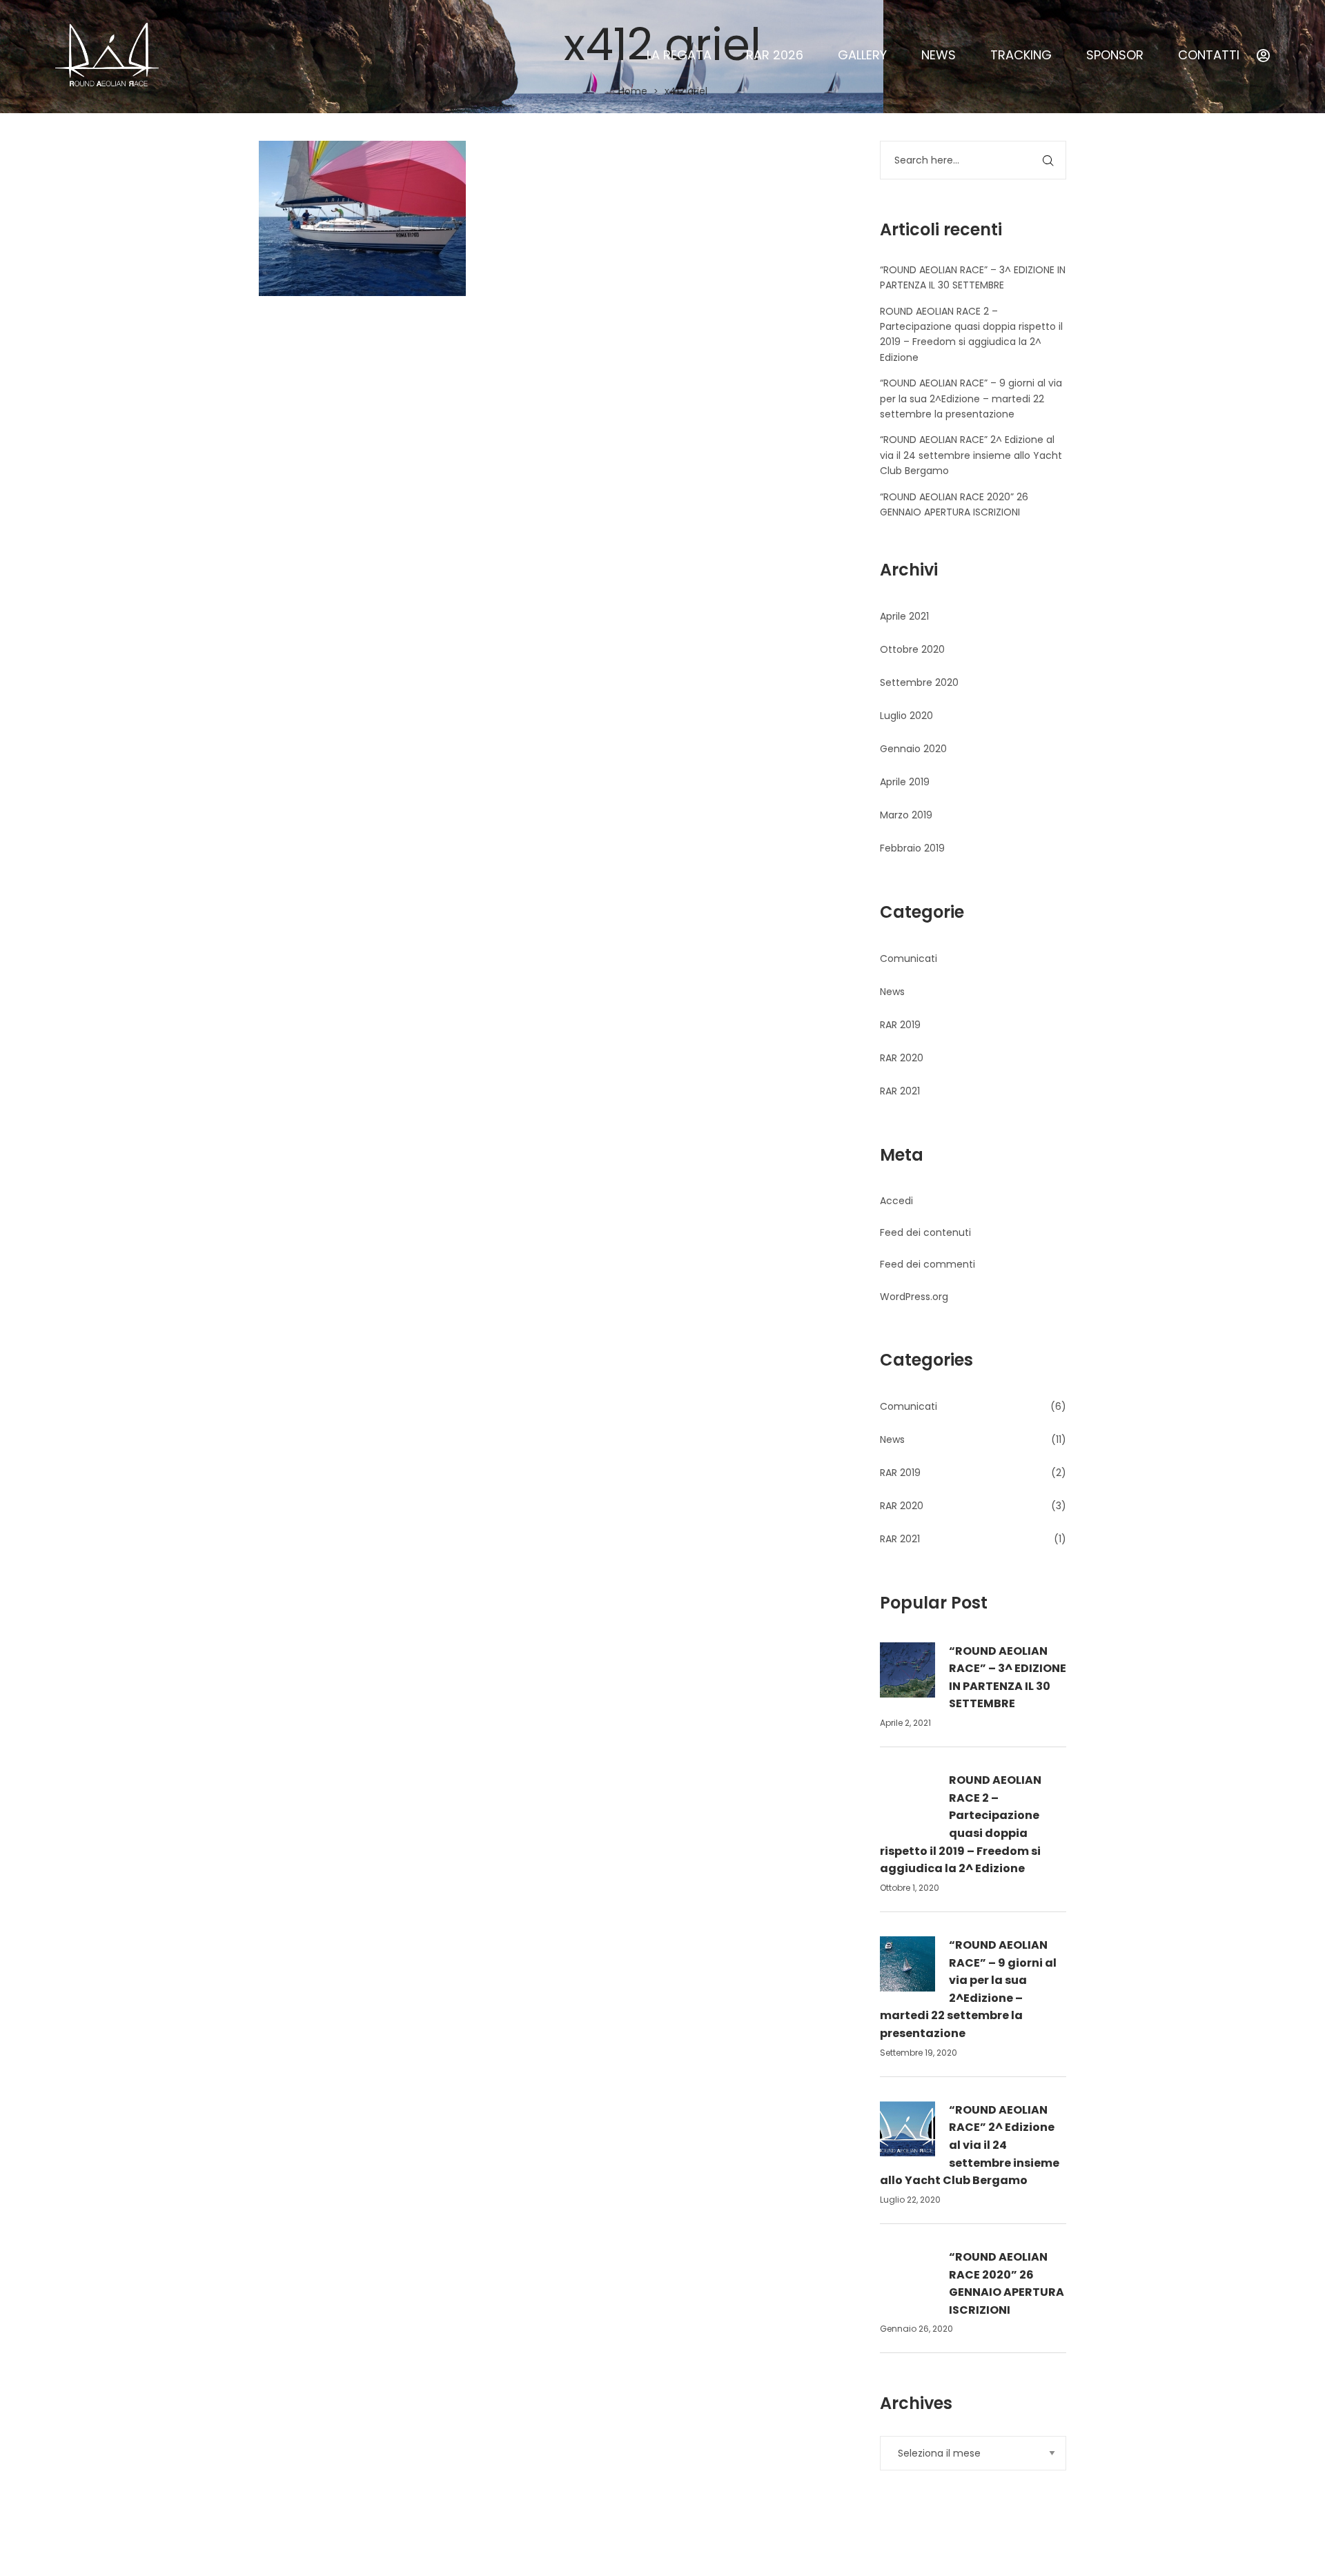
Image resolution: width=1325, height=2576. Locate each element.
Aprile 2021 (904, 616)
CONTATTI (1209, 55)
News (892, 992)
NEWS (939, 55)
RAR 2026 (775, 55)
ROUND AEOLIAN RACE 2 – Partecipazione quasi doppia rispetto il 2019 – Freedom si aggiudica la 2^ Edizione (961, 1824)
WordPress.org (914, 1297)
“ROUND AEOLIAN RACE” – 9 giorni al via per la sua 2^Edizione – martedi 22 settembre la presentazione (971, 399)
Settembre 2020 (919, 682)
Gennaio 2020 (913, 749)
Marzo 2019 (906, 815)
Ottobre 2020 (912, 649)
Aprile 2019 (905, 782)
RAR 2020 (902, 1058)
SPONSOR (1115, 55)
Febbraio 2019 (912, 848)
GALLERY (862, 55)
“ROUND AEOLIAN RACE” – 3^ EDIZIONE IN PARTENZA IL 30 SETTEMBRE (1008, 1678)
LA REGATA (679, 55)
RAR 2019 (900, 1025)
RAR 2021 (900, 1091)
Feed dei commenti (927, 1264)
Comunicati (909, 958)
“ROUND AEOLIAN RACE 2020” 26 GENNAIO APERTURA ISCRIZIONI (1007, 2283)
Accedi (896, 1201)
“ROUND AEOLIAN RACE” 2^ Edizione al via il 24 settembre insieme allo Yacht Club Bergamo (971, 455)
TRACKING (1021, 55)
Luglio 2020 (906, 716)
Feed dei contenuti (925, 1232)
